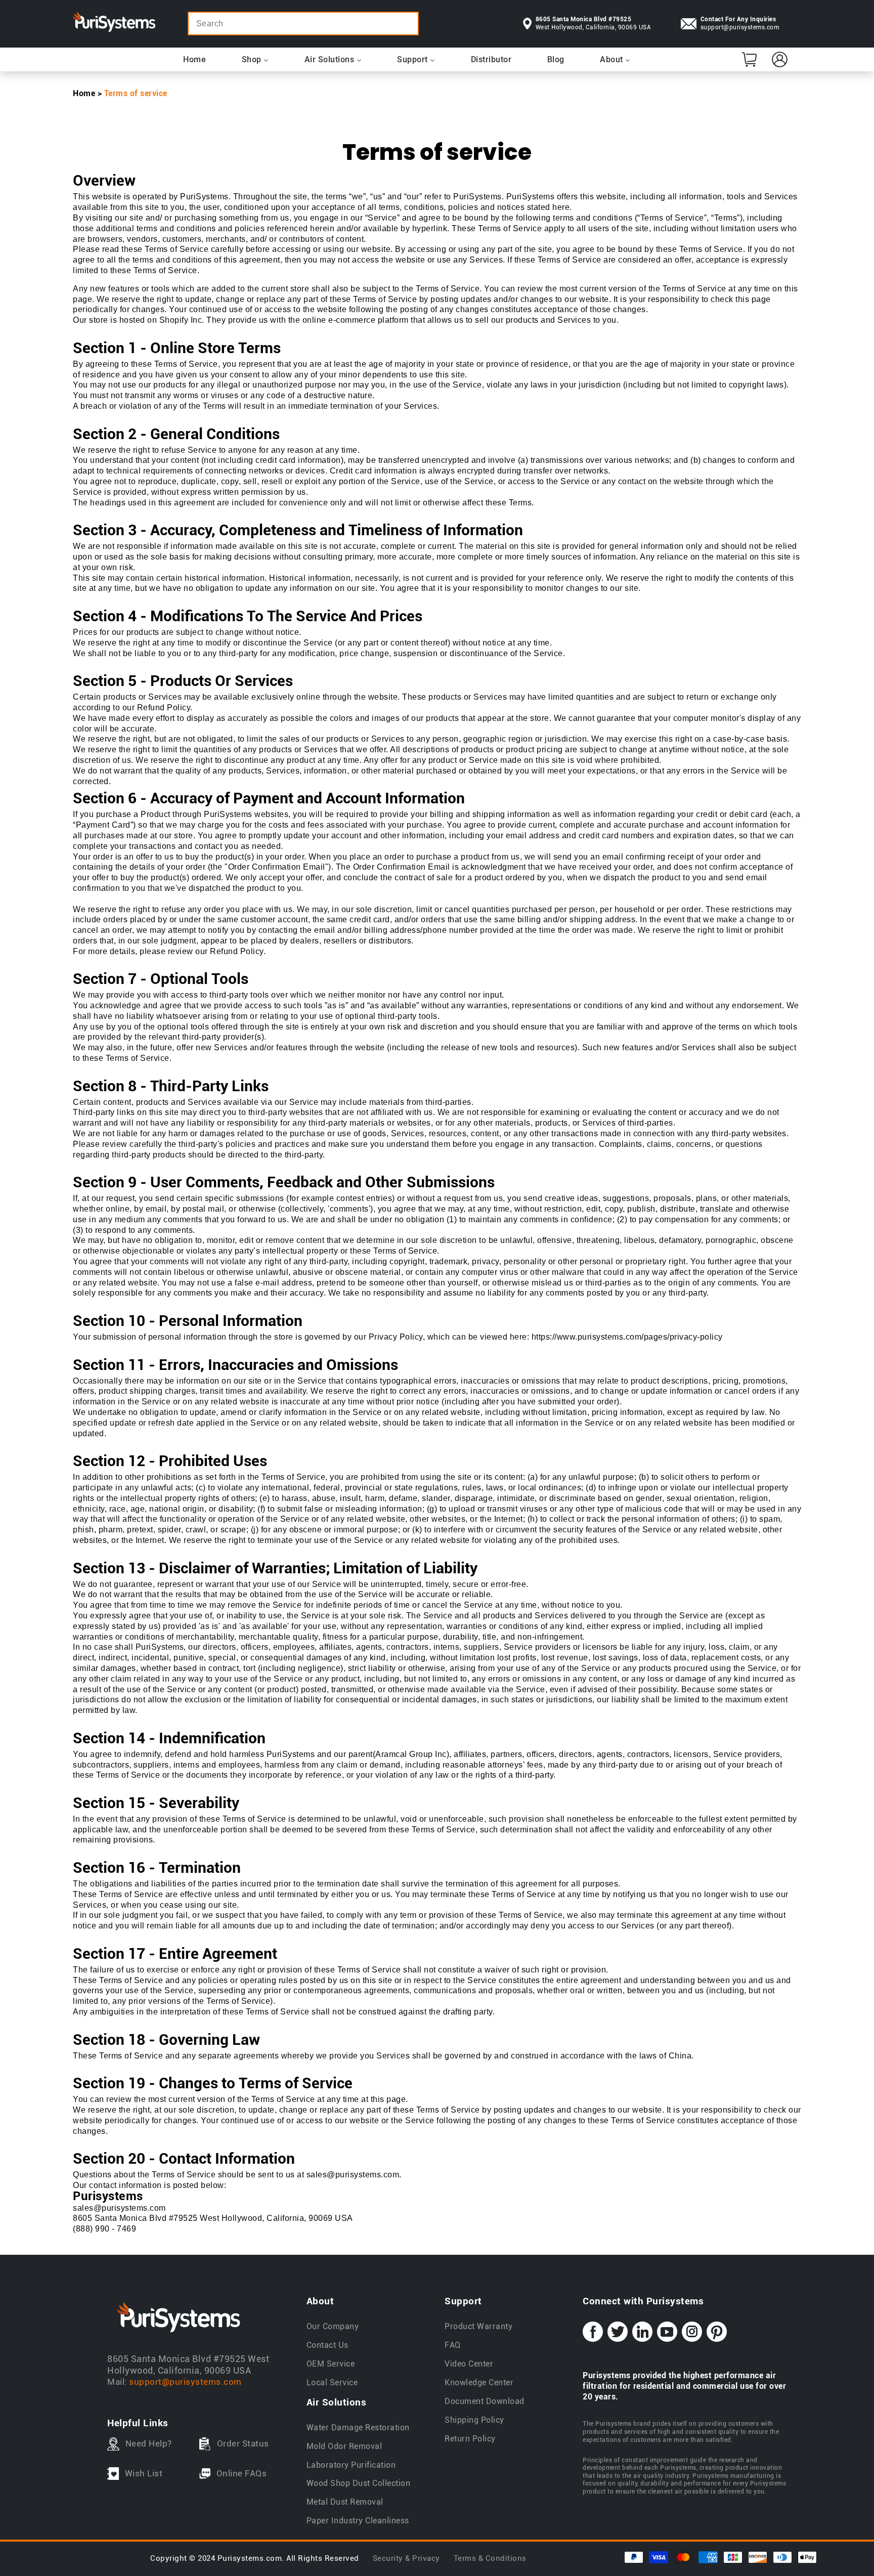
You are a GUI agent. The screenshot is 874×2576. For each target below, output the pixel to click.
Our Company (333, 2326)
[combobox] (303, 24)
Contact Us (327, 2345)
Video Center (469, 2364)
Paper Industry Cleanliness (358, 2521)
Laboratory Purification (351, 2465)
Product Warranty (478, 2326)
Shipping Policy (474, 2420)
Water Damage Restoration (358, 2428)
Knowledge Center (479, 2382)
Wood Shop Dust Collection (359, 2483)
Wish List (144, 2473)
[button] (749, 59)
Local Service (332, 2382)
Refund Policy (164, 707)
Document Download (485, 2401)
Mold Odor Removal (344, 2446)
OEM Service (331, 2364)
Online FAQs (242, 2473)
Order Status (243, 2443)
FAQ (453, 2345)
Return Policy (470, 2439)
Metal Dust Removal (345, 2502)
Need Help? (149, 2443)
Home (84, 93)
